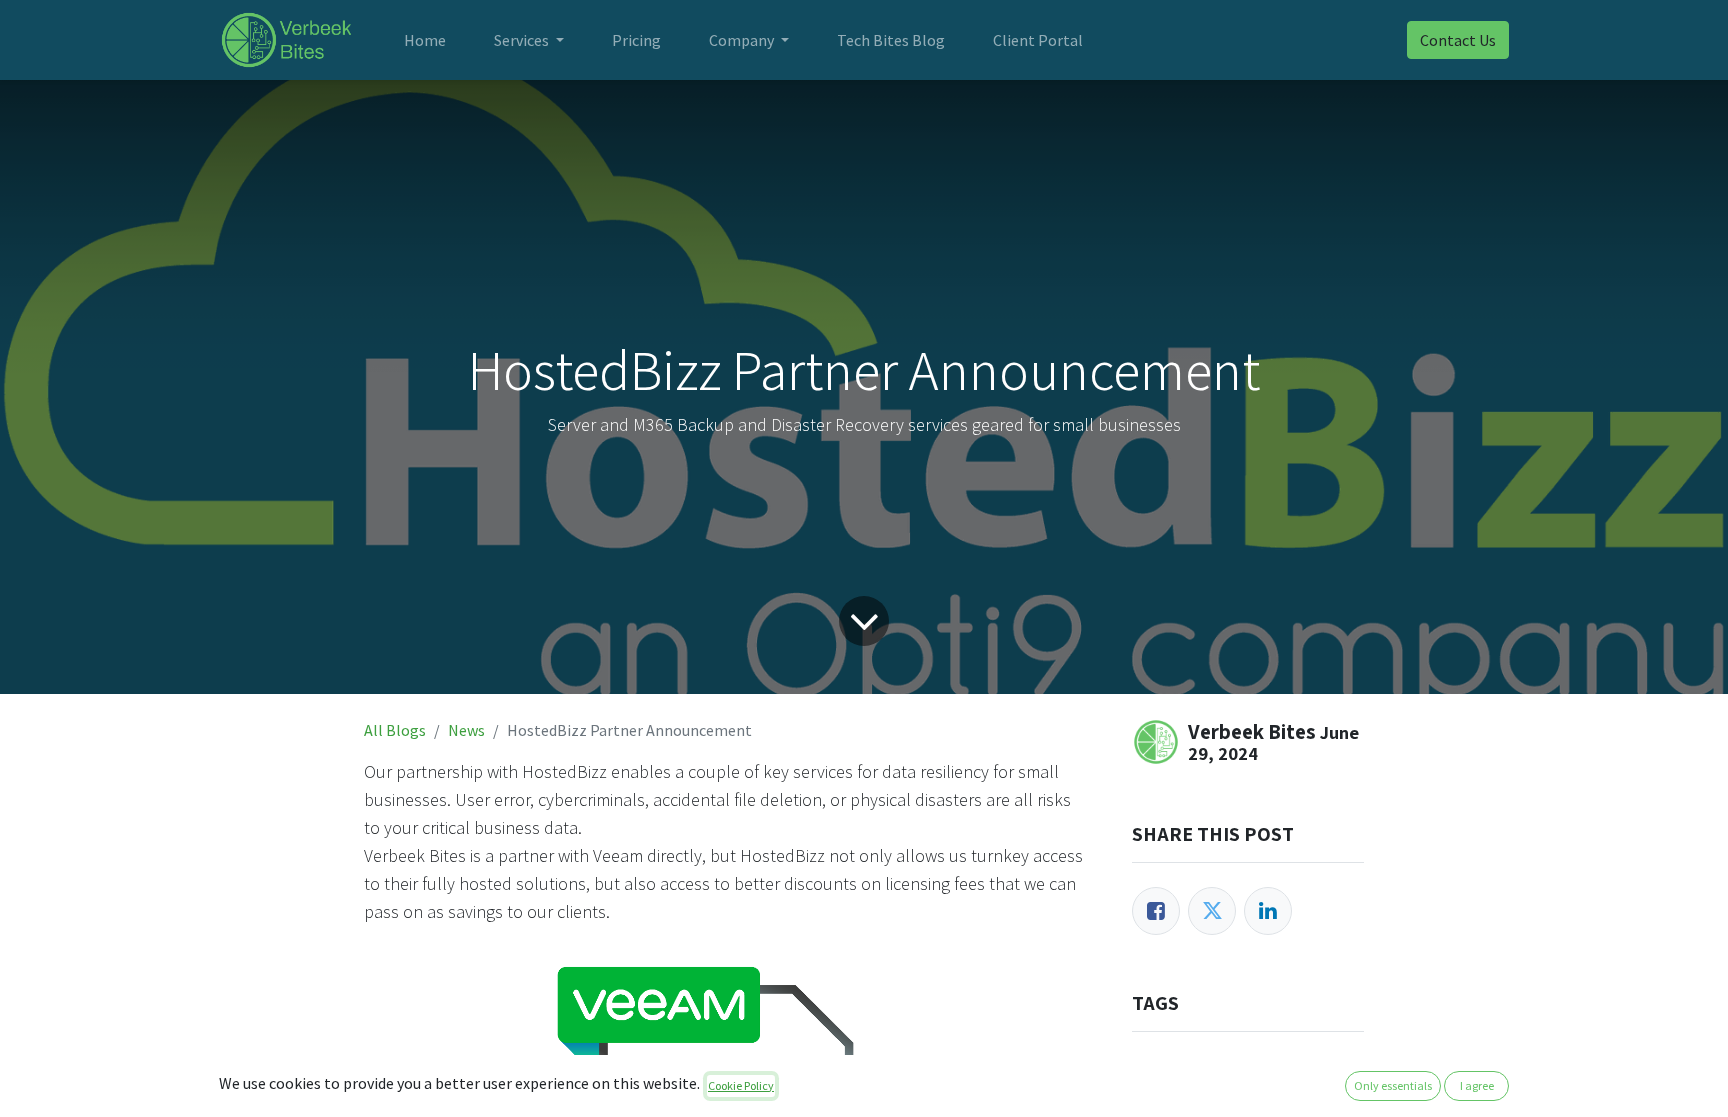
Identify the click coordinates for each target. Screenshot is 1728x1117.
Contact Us (1458, 40)
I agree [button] (1477, 1085)
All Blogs (395, 730)
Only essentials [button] (1393, 1085)
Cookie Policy (741, 1085)
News (466, 730)
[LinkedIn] (1268, 911)
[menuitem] (425, 40)
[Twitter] (1212, 911)
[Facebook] (1156, 911)
